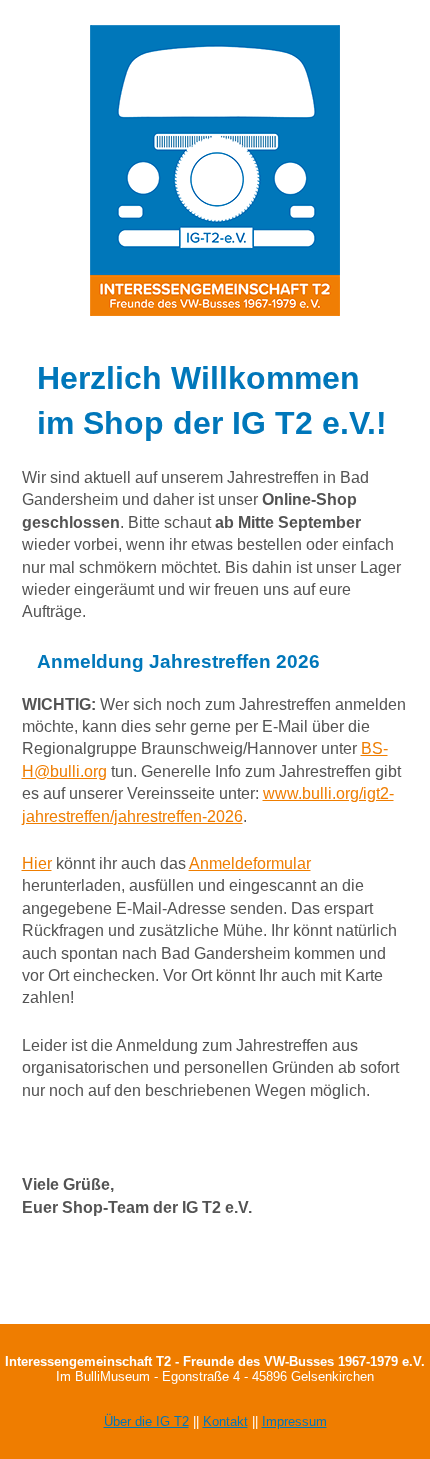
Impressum (294, 1421)
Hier (37, 863)
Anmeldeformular (250, 863)
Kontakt (225, 1421)
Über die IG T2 (146, 1421)
